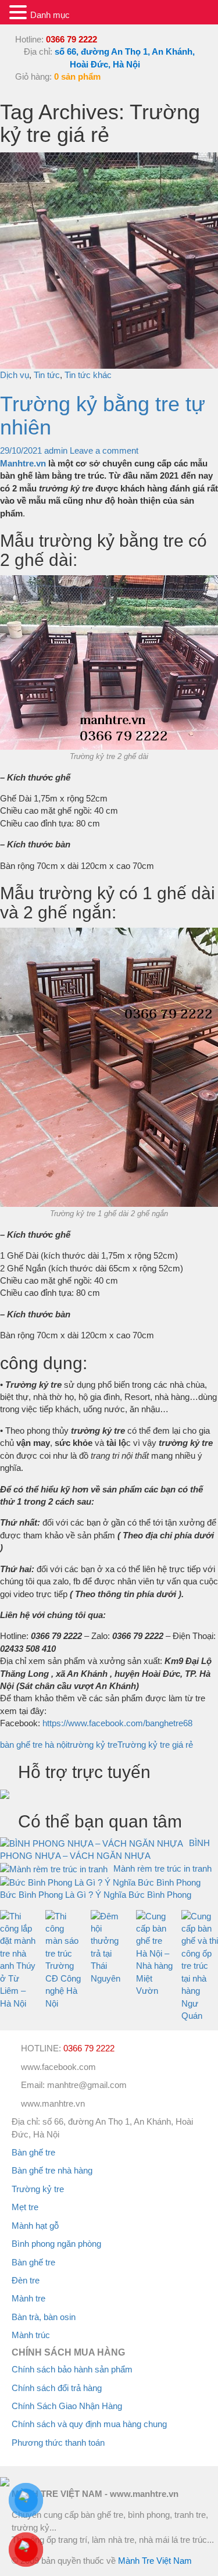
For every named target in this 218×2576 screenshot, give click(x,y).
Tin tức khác (88, 375)
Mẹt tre (25, 2207)
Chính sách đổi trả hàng (57, 2388)
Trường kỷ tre (38, 2189)
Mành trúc (31, 2335)
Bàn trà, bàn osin (44, 2317)
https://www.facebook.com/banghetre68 (117, 1723)
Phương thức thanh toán (58, 2443)
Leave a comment (104, 450)
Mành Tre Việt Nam (155, 2561)
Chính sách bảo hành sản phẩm (72, 2369)
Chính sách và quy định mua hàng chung (89, 2424)
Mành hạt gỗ (35, 2226)
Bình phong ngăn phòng (56, 2244)
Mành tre (28, 2298)
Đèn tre (26, 2280)
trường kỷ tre (92, 1745)
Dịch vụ (15, 375)
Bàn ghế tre (33, 2152)
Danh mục (50, 15)
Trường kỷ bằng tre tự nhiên (103, 416)
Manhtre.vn (23, 463)
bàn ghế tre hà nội (34, 1745)
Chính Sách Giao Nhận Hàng (67, 2406)
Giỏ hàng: (57, 76)
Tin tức (47, 375)
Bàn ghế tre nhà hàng (52, 2170)
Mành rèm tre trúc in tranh (162, 1868)
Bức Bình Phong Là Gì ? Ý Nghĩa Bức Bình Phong (96, 1895)
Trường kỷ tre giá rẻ (155, 1745)
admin (56, 450)
